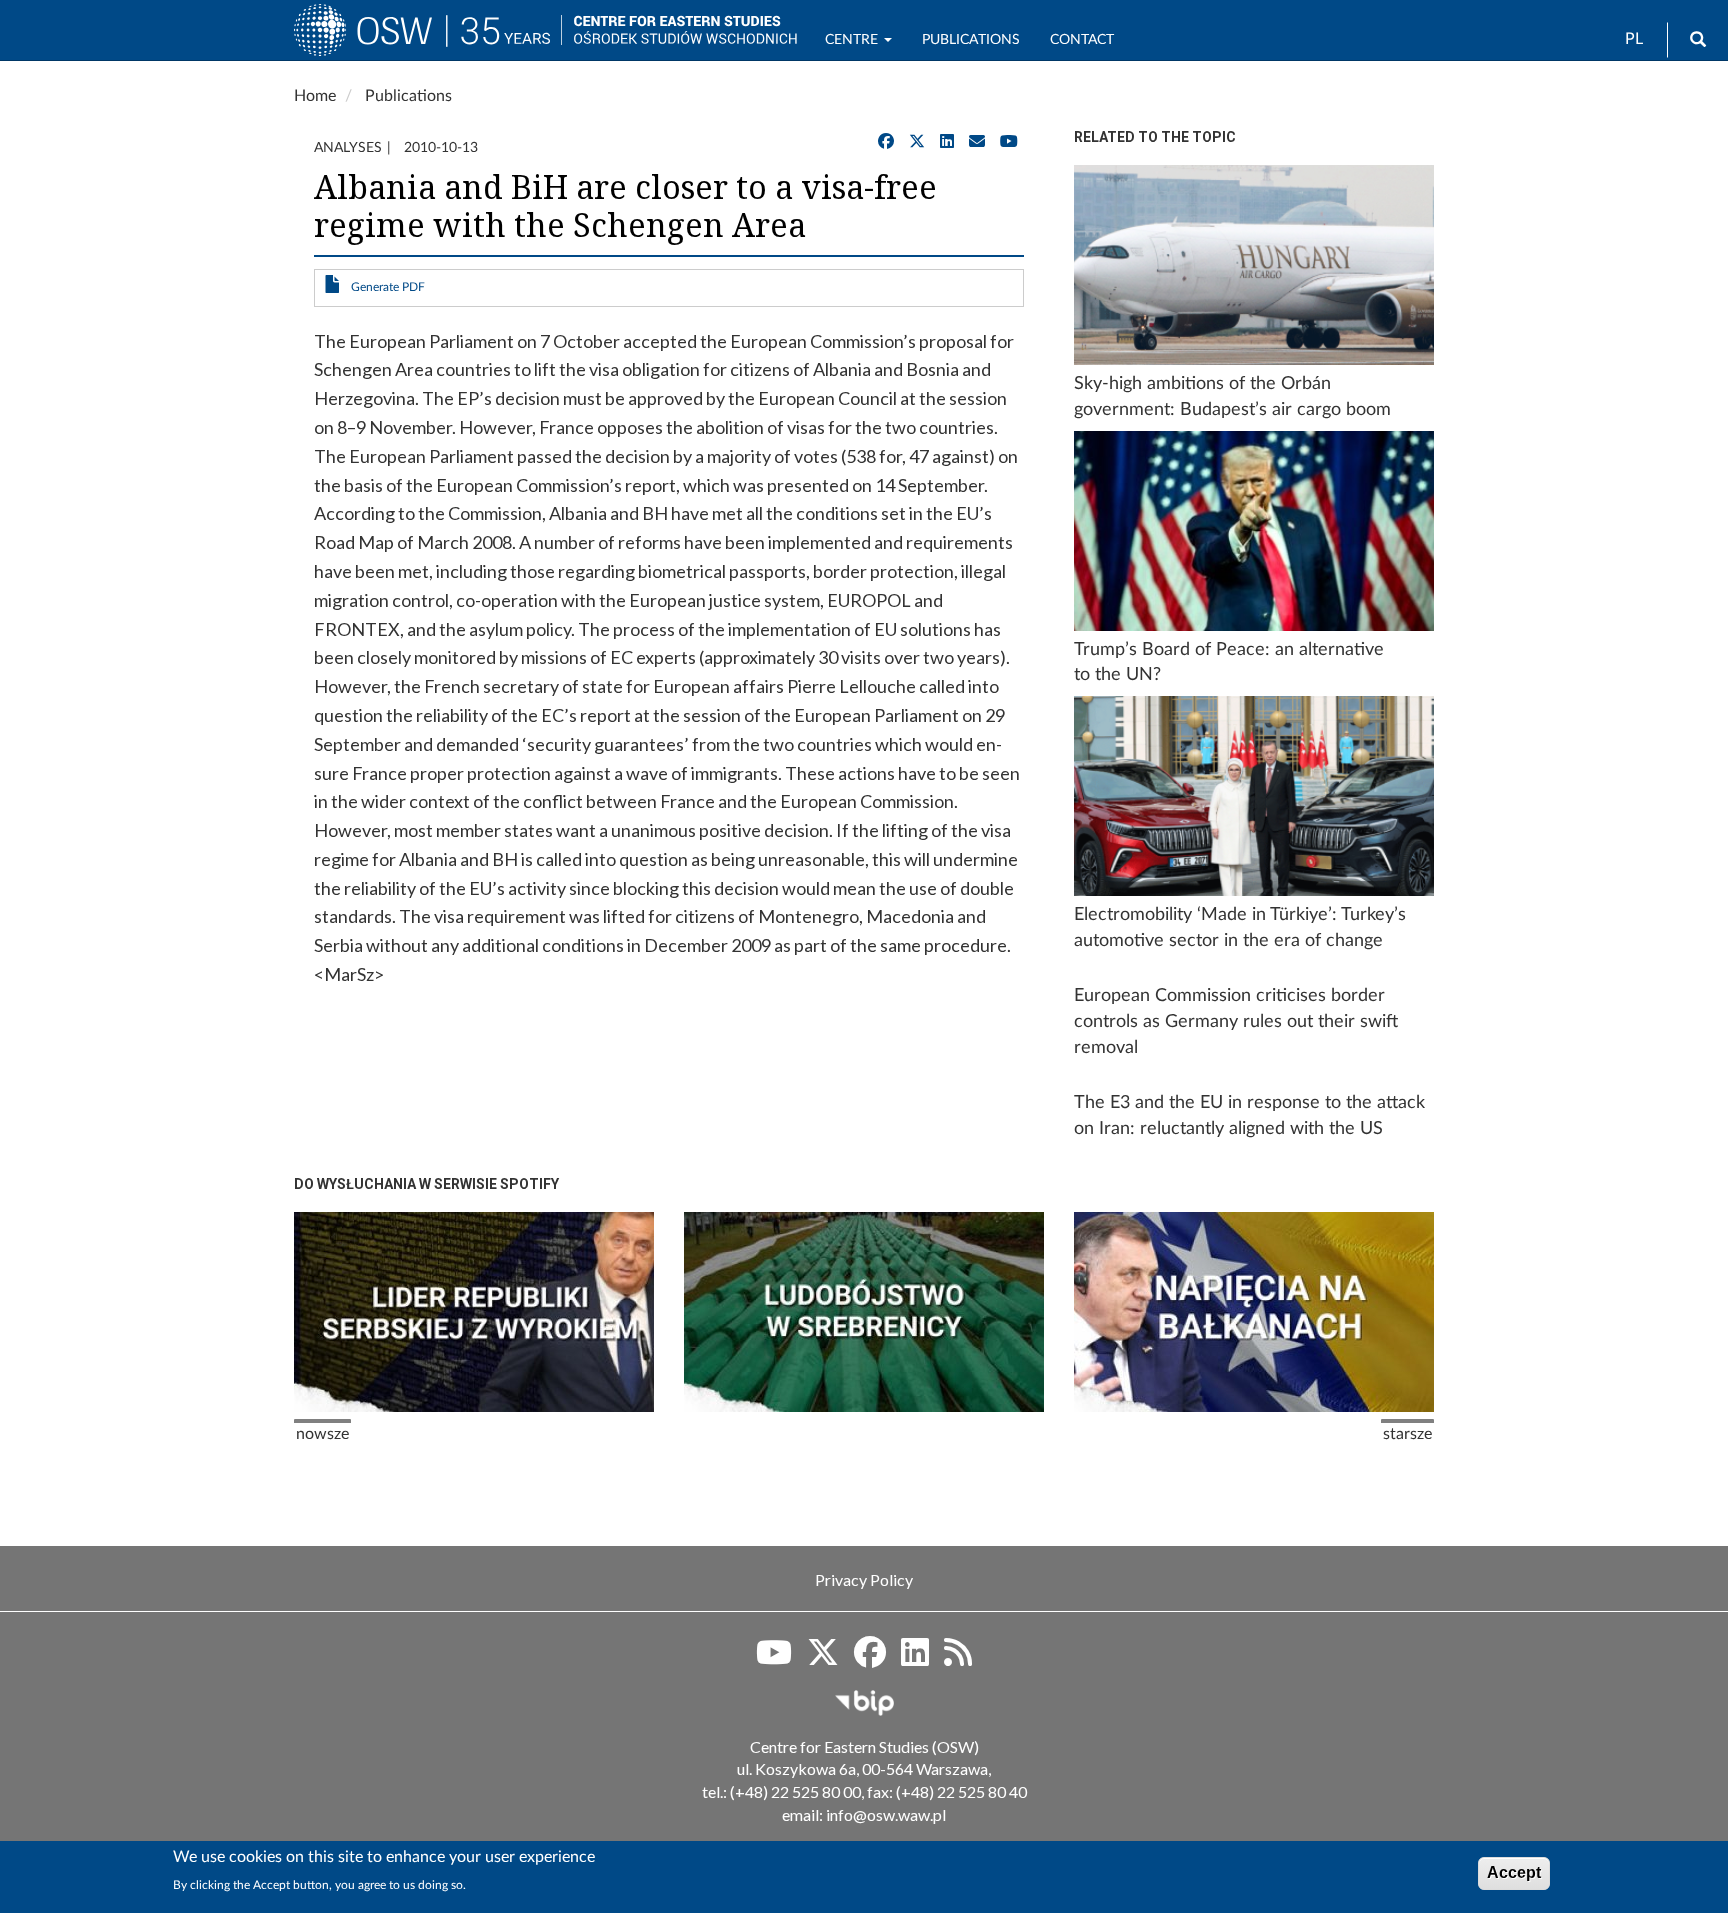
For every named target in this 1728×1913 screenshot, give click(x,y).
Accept (1514, 1872)
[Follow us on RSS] (958, 1659)
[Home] (427, 39)
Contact (1082, 40)
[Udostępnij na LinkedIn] (947, 142)
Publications (971, 40)
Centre (853, 40)
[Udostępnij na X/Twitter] (917, 142)
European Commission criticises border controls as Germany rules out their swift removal (1236, 1021)
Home (315, 96)
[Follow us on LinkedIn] (915, 1659)
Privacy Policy (864, 1579)
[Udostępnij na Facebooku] (886, 142)
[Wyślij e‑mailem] (977, 142)
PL (1634, 39)
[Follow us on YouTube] (1009, 142)
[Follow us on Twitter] (823, 1659)
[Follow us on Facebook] (870, 1659)
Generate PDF (388, 287)
